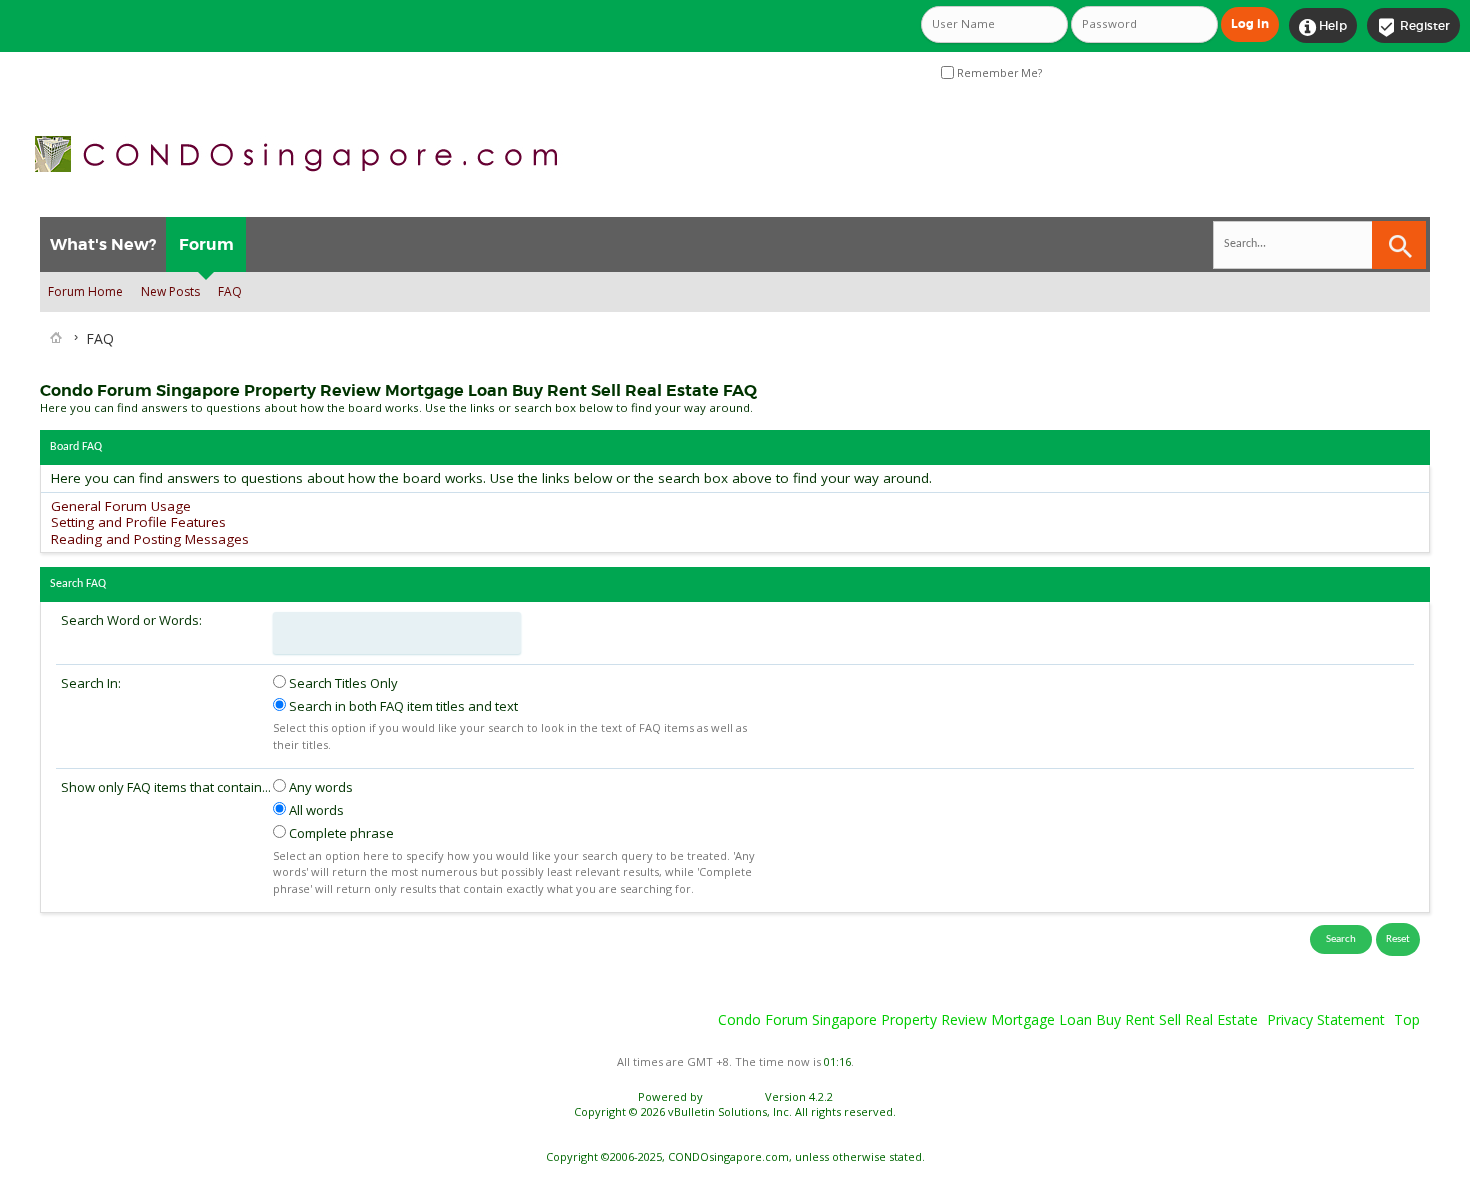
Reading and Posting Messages (150, 539)
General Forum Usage (121, 506)
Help (1323, 27)
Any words (319, 787)
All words (315, 810)
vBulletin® (734, 1096)
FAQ (230, 291)
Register (1413, 27)
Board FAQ (76, 447)
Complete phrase (340, 833)
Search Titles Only (342, 683)
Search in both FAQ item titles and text (402, 706)
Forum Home (85, 291)
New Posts (170, 291)
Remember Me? (998, 73)
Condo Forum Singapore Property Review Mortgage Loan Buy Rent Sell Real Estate (988, 1019)
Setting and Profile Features (138, 522)
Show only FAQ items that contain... (166, 787)
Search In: (91, 683)
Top (1407, 1019)
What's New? (103, 244)
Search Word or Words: (131, 620)
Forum (206, 244)
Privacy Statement (1326, 1019)
